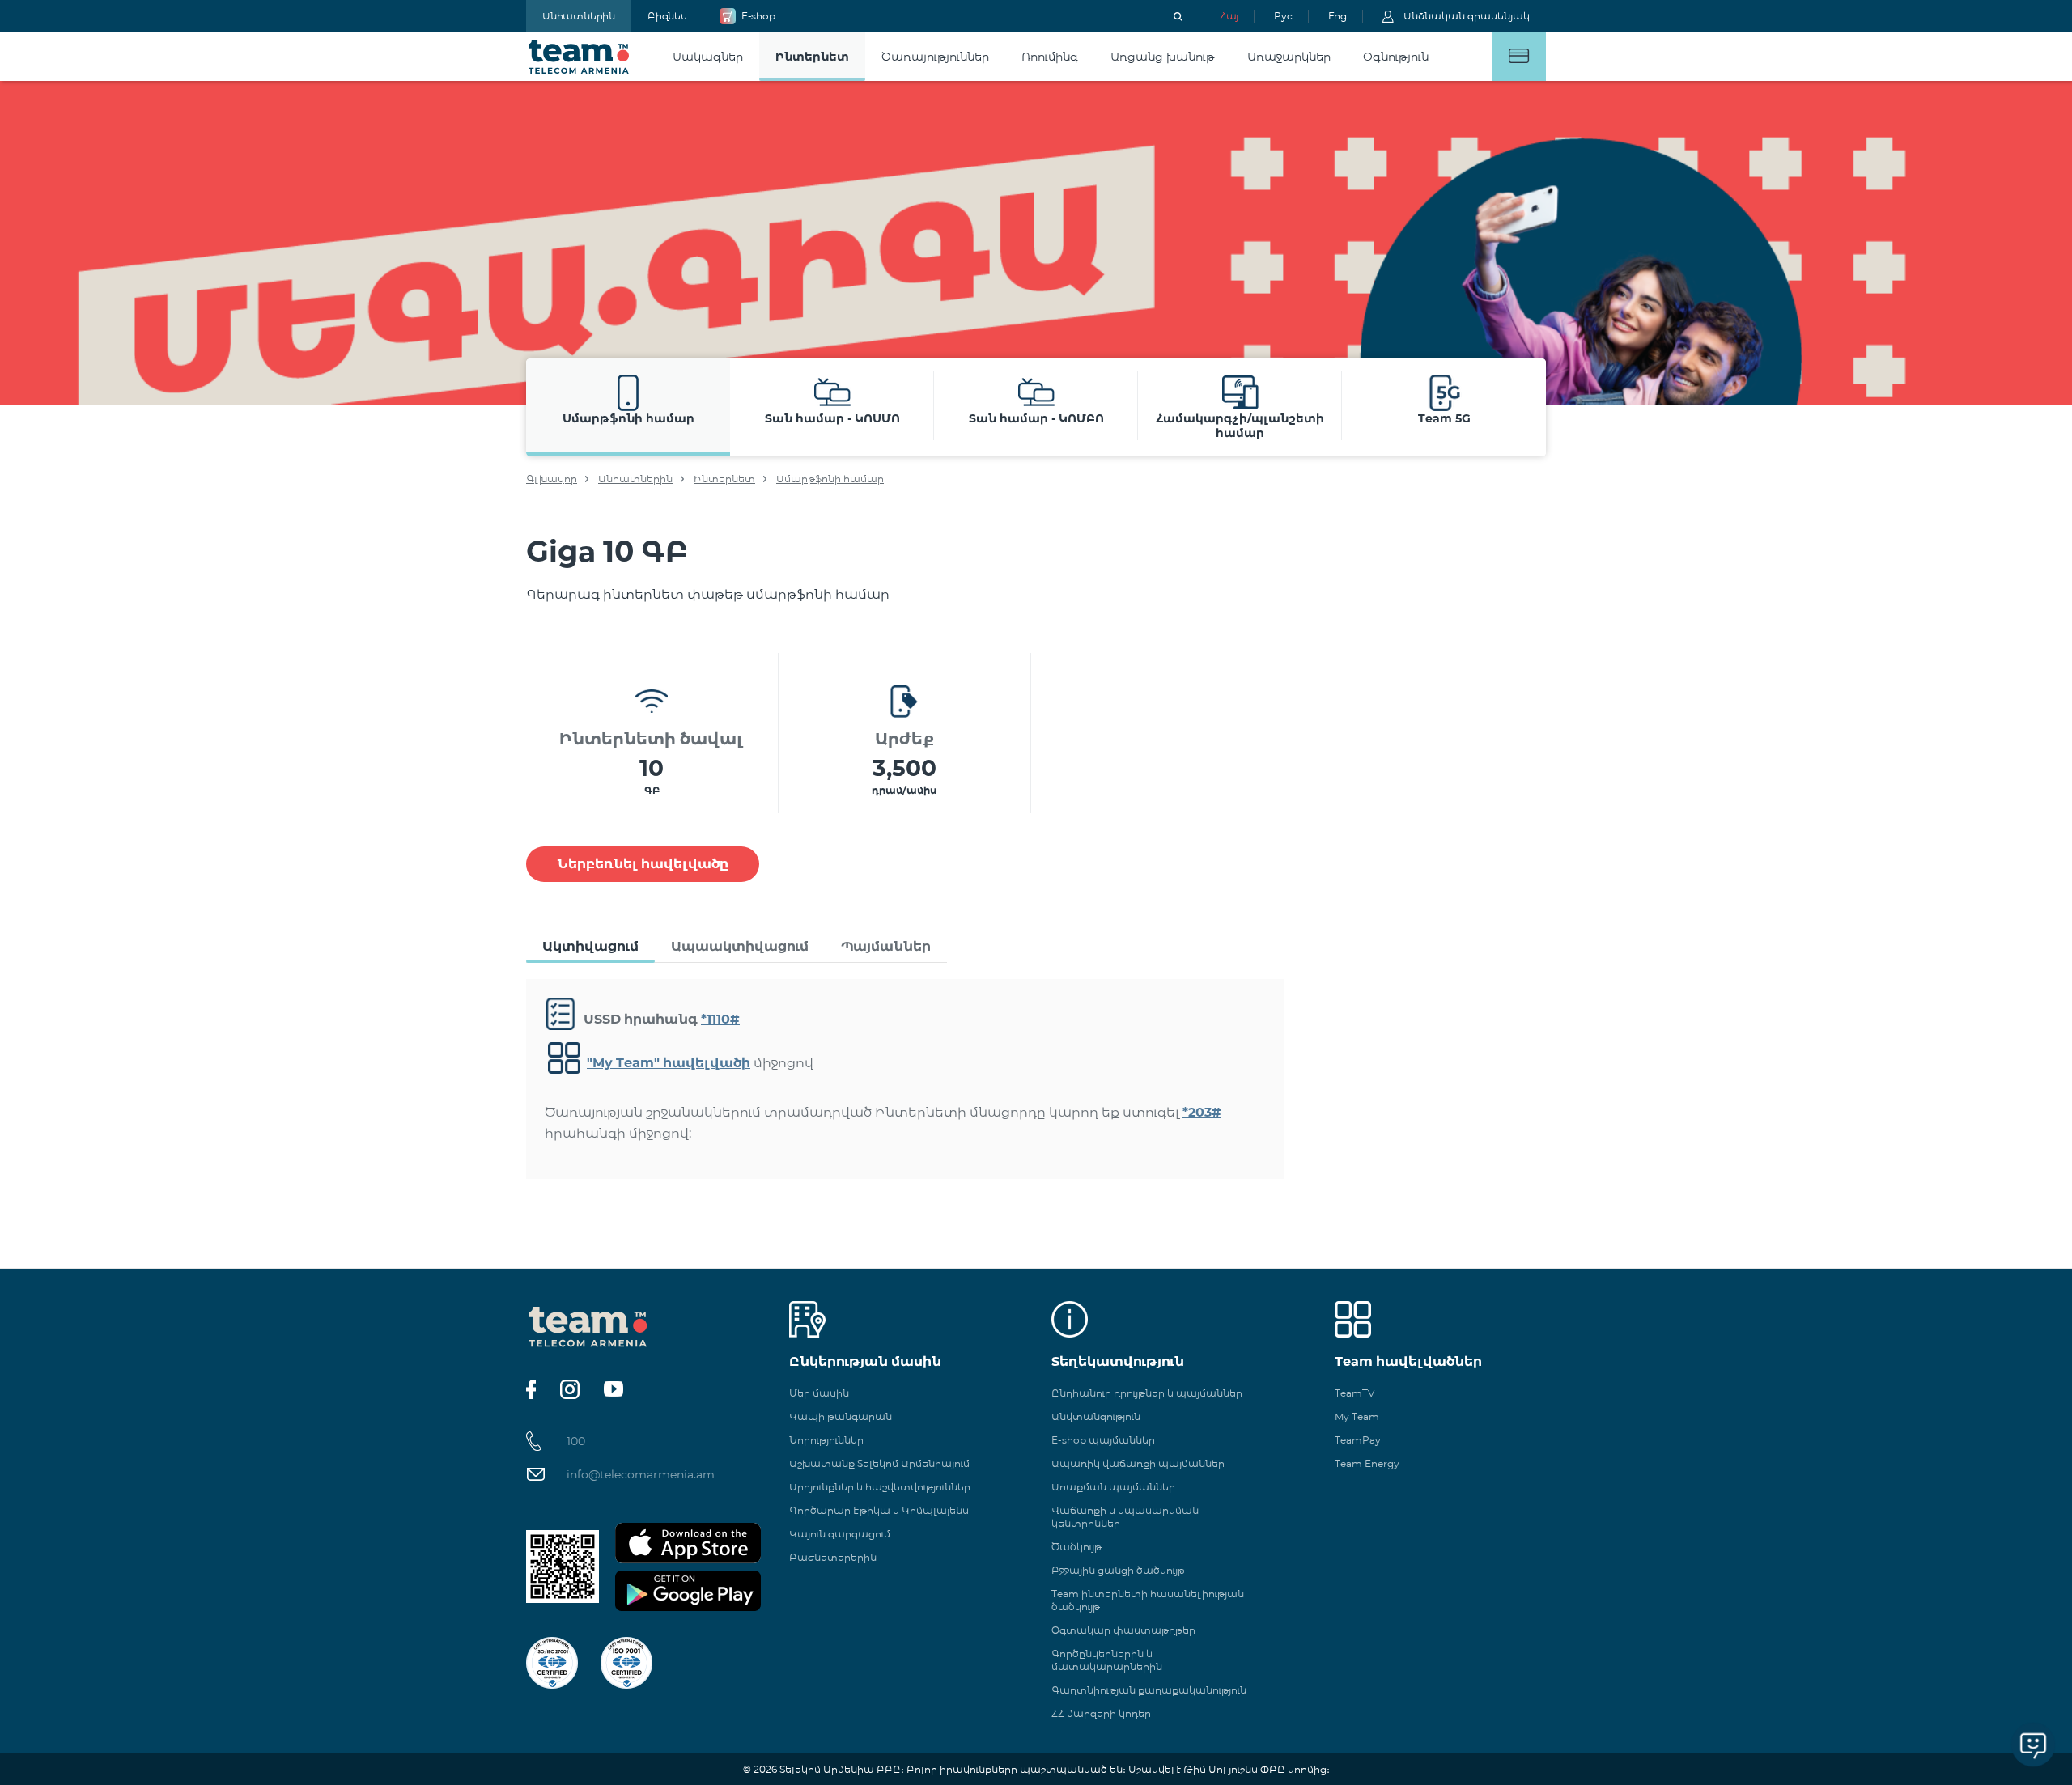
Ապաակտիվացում (740, 946)
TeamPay (1358, 1440)
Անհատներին (579, 16)
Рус (1283, 16)
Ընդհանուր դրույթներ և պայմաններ (1147, 1393)
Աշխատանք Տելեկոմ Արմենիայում (879, 1463)
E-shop (758, 16)
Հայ (1229, 16)
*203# (1202, 1112)
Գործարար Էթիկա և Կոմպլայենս (879, 1510)
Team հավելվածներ (1408, 1361)
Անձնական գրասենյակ (1467, 16)
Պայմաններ (886, 946)
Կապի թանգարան (841, 1416)
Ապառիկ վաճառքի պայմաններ (1138, 1463)
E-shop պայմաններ (1103, 1440)
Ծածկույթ (1076, 1547)
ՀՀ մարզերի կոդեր (1101, 1713)
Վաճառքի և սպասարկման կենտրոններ (1125, 1517)
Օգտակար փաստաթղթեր (1123, 1630)
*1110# (720, 1019)
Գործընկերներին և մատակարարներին (1107, 1660)
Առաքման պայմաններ (1113, 1487)
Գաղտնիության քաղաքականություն (1149, 1690)
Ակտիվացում (590, 946)
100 (576, 1441)
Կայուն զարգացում (840, 1534)
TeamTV (1354, 1393)
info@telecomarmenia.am (641, 1474)
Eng (1337, 16)
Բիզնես (667, 16)
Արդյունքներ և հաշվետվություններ (880, 1487)
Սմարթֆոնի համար (830, 479)
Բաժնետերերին (833, 1557)
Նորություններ (826, 1440)
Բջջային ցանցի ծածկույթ (1118, 1570)
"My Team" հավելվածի (669, 1063)
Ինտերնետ (724, 479)
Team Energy (1367, 1463)
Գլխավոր (552, 479)
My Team (1357, 1416)
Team (579, 57)
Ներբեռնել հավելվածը (643, 864)
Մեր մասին (819, 1393)
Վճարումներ (1519, 57)
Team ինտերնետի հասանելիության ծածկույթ (1148, 1600)
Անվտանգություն (1096, 1416)
